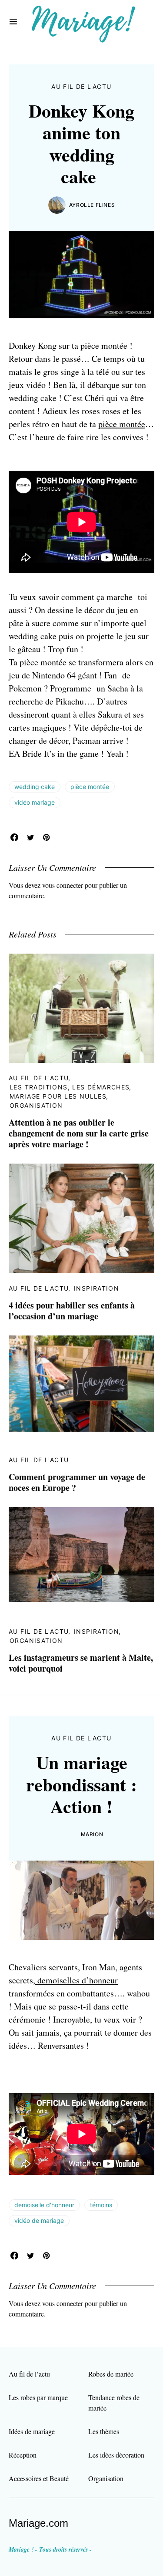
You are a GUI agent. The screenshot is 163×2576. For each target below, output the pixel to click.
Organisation (36, 1105)
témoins (101, 2205)
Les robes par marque (38, 2397)
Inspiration (96, 1288)
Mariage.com (38, 2523)
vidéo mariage (35, 802)
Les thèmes (104, 2431)
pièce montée (122, 424)
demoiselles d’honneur (77, 1980)
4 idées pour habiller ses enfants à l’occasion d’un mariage (72, 1311)
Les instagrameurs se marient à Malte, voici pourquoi (81, 1663)
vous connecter (63, 885)
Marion (92, 1834)
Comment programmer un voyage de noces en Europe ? (77, 1482)
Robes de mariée (111, 2374)
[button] (13, 22)
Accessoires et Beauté (39, 2478)
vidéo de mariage (39, 2220)
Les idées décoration (116, 2455)
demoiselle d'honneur (44, 2205)
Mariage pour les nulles (58, 1096)
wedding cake (35, 787)
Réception (23, 2455)
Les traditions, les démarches (70, 1087)
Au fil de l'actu (81, 86)
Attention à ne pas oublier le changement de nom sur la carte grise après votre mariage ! (79, 1133)
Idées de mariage (32, 2431)
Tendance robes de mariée (114, 2402)
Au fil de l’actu (29, 2374)
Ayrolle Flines (92, 205)
